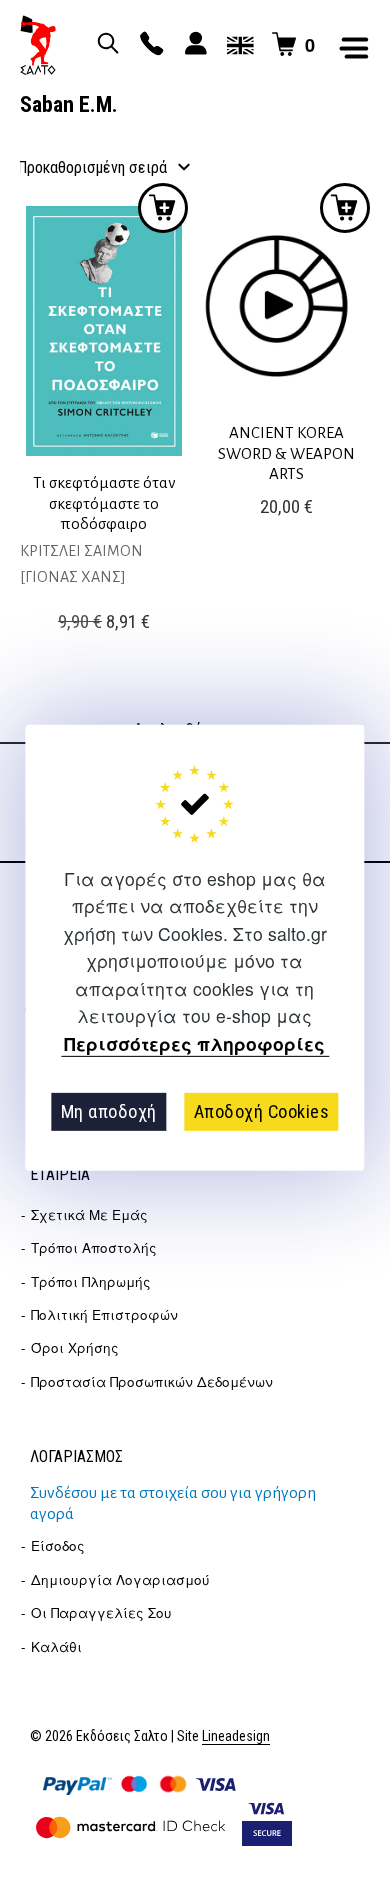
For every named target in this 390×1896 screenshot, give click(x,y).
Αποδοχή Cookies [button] (262, 1111)
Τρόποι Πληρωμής (91, 1281)
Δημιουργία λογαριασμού (120, 1579)
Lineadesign (236, 1736)
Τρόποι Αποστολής (94, 1247)
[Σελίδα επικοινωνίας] (149, 45)
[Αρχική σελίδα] (38, 45)
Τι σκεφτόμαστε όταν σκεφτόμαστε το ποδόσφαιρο (104, 503)
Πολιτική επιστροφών (104, 1314)
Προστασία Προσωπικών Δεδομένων (152, 1381)
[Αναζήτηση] (105, 45)
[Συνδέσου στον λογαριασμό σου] (193, 45)
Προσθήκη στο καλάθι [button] (163, 208)
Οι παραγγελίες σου (101, 1612)
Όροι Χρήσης (75, 1347)
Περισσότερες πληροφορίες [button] (194, 1043)
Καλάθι (56, 1646)
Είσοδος (58, 1545)
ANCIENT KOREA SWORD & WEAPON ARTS (286, 453)
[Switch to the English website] (237, 45)
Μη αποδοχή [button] (109, 1111)
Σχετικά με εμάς (89, 1214)
